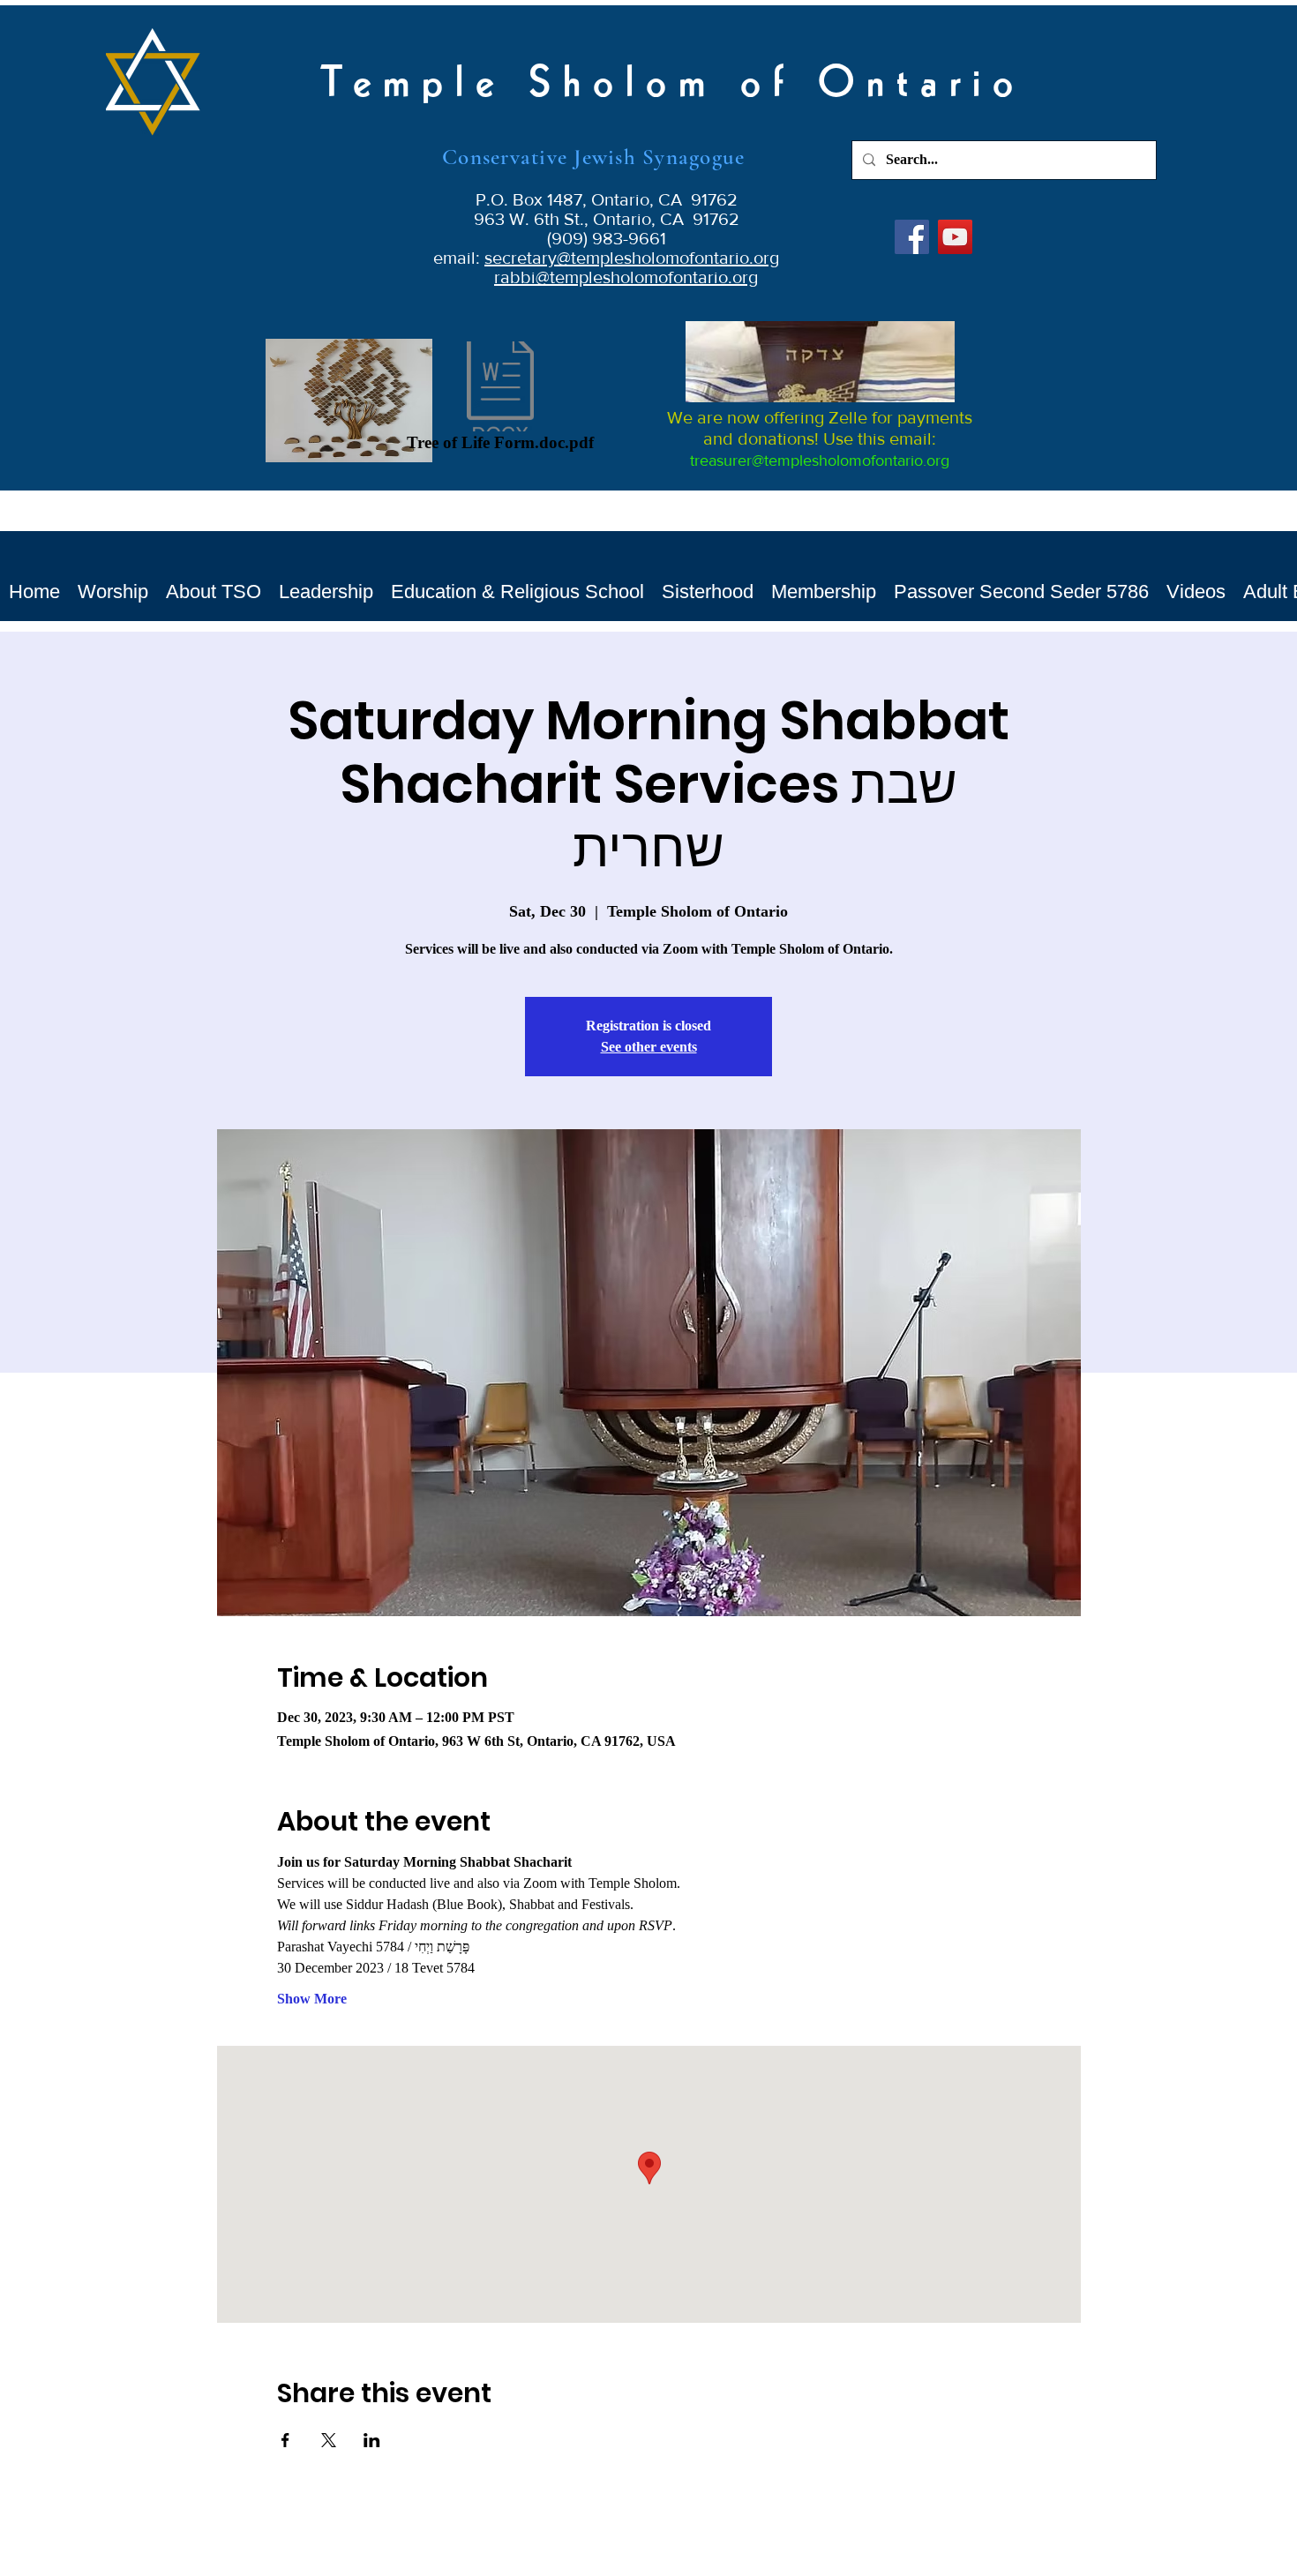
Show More (312, 1999)
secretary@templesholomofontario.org (632, 258)
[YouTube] (955, 237)
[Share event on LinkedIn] (372, 2440)
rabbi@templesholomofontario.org (626, 277)
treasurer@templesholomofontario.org (820, 461)
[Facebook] (912, 237)
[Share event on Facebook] (285, 2440)
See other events (649, 1047)
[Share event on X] (329, 2440)
